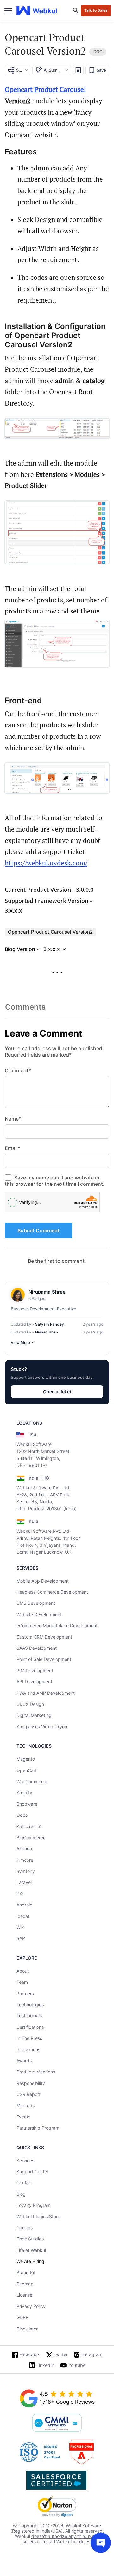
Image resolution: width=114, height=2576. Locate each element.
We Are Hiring (30, 2261)
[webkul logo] (37, 11)
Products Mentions (36, 2072)
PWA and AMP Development (46, 1693)
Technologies (30, 2004)
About (23, 1971)
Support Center (32, 2171)
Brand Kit (26, 2273)
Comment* (18, 1070)
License (24, 2295)
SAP (21, 1938)
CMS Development (36, 1603)
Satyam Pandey (50, 1324)
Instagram (92, 2354)
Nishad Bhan (47, 1332)
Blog (21, 2194)
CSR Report (28, 2094)
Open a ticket (57, 1392)
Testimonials (29, 2016)
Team (22, 1982)
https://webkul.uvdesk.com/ (46, 863)
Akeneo (24, 1849)
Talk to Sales (96, 10)
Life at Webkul (31, 2250)
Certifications (30, 2027)
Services (25, 2160)
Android (25, 1905)
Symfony (26, 1871)
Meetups (25, 2106)
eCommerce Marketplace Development (57, 1625)
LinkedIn (45, 2365)
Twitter (61, 2354)
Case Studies (30, 2239)
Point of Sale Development (44, 1659)
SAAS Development (37, 1648)
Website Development (39, 1614)
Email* (13, 1148)
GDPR (22, 2317)
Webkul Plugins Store (38, 2216)
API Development (34, 1682)
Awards (24, 2061)
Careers (25, 2228)
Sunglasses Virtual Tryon (42, 1727)
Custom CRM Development (44, 1637)
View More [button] (20, 1343)
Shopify (24, 1792)
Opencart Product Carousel (45, 89)
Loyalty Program (34, 2205)
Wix (20, 1927)
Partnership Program (38, 2128)
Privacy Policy (31, 2306)
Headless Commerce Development (52, 1592)
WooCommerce (32, 1781)
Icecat (23, 1916)
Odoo (22, 1815)
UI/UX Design (30, 1704)
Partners (25, 1993)
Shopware (27, 1804)
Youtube (77, 2365)
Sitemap (25, 2284)
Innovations (28, 2049)
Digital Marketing (34, 1715)
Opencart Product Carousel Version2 (50, 932)
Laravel (24, 1882)
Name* (13, 1119)
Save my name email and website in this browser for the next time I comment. (55, 1181)
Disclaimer (27, 2329)
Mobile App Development (43, 1581)
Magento (26, 1759)
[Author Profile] (18, 1295)
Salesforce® (29, 1826)
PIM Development (35, 1670)
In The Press (29, 2038)
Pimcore (25, 1860)
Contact (25, 2183)
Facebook (30, 2354)
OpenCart (27, 1770)
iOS (20, 1894)
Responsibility (31, 2083)
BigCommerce (31, 1837)
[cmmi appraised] (57, 2424)
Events (23, 2117)
